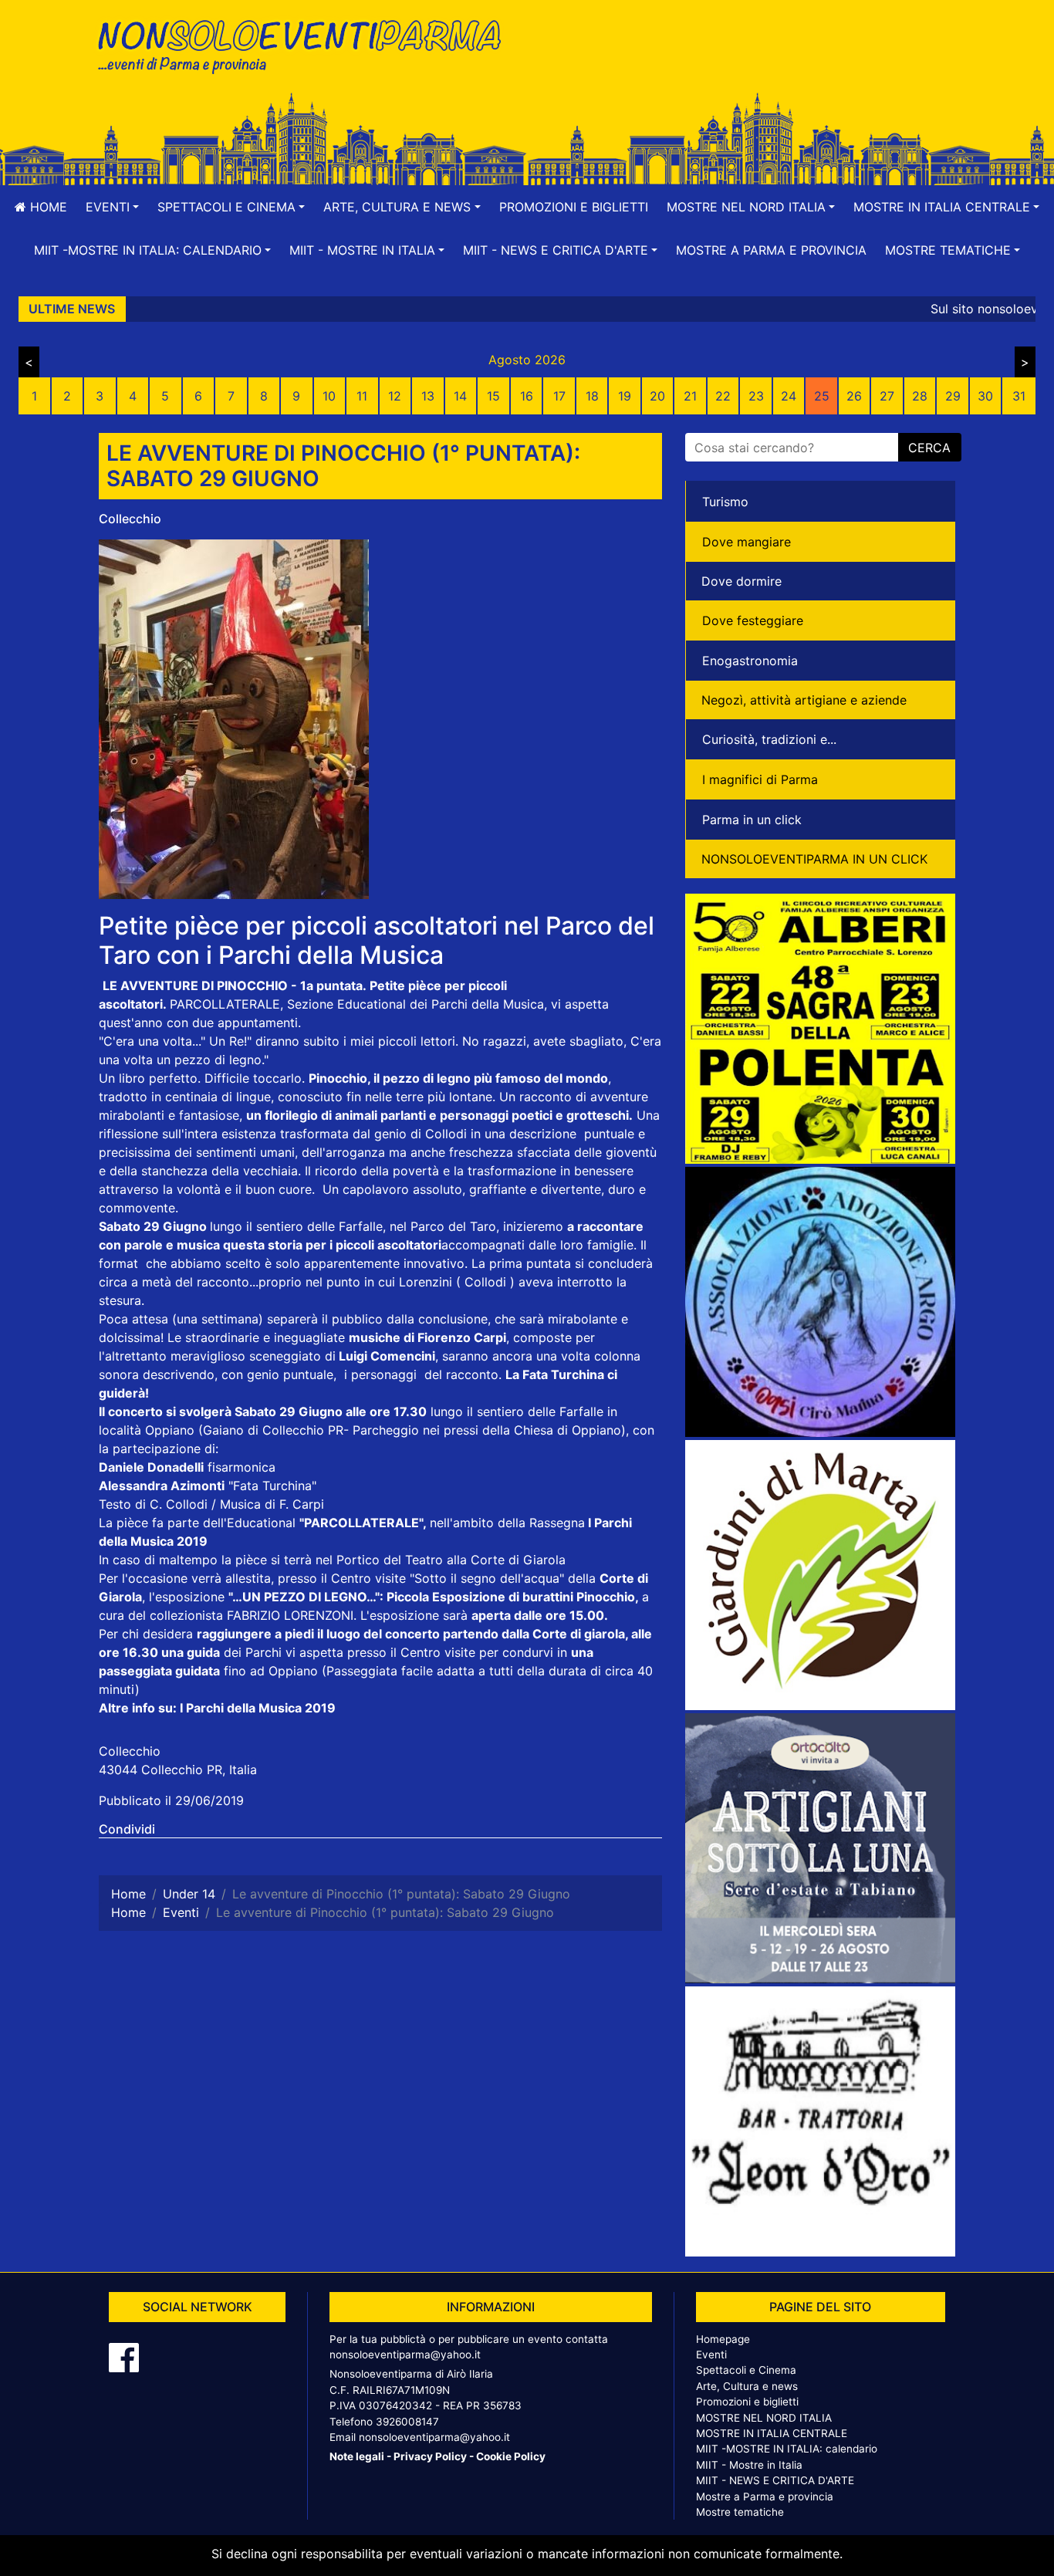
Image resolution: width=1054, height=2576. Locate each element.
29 (953, 396)
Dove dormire (742, 581)
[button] (112, 207)
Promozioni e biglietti (574, 207)
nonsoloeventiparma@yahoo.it (405, 2355)
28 (920, 396)
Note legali (357, 2456)
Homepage (723, 2339)
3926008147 (407, 2422)
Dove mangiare (747, 542)
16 (527, 396)
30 (985, 396)
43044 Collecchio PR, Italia (178, 1770)
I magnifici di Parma (760, 779)
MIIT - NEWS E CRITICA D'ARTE (775, 2480)
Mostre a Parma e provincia (771, 250)
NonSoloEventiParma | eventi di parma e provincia (307, 44)
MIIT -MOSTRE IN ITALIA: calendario (787, 2449)
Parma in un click (752, 820)
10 (329, 396)
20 (657, 396)
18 (592, 396)
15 (493, 396)
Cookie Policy (511, 2456)
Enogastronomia (750, 661)
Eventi (711, 2355)
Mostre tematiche (740, 2512)
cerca (929, 448)
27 (887, 396)
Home (47, 207)
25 (822, 396)
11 (362, 396)
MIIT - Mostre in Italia (749, 2465)
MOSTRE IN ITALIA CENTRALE (772, 2433)
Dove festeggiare (753, 620)
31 (1019, 396)
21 (690, 396)
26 (854, 396)
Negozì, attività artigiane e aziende (804, 700)
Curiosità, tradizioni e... (769, 739)
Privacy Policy (430, 2456)
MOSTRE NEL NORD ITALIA (764, 2418)
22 (723, 396)
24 (789, 396)
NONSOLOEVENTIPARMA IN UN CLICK (814, 859)
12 (395, 396)
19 (625, 396)
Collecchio (130, 519)
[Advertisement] (747, 63)
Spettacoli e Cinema (746, 2370)
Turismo (725, 502)
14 (460, 396)
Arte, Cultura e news (747, 2386)
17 (559, 396)
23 (756, 396)
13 (428, 396)
